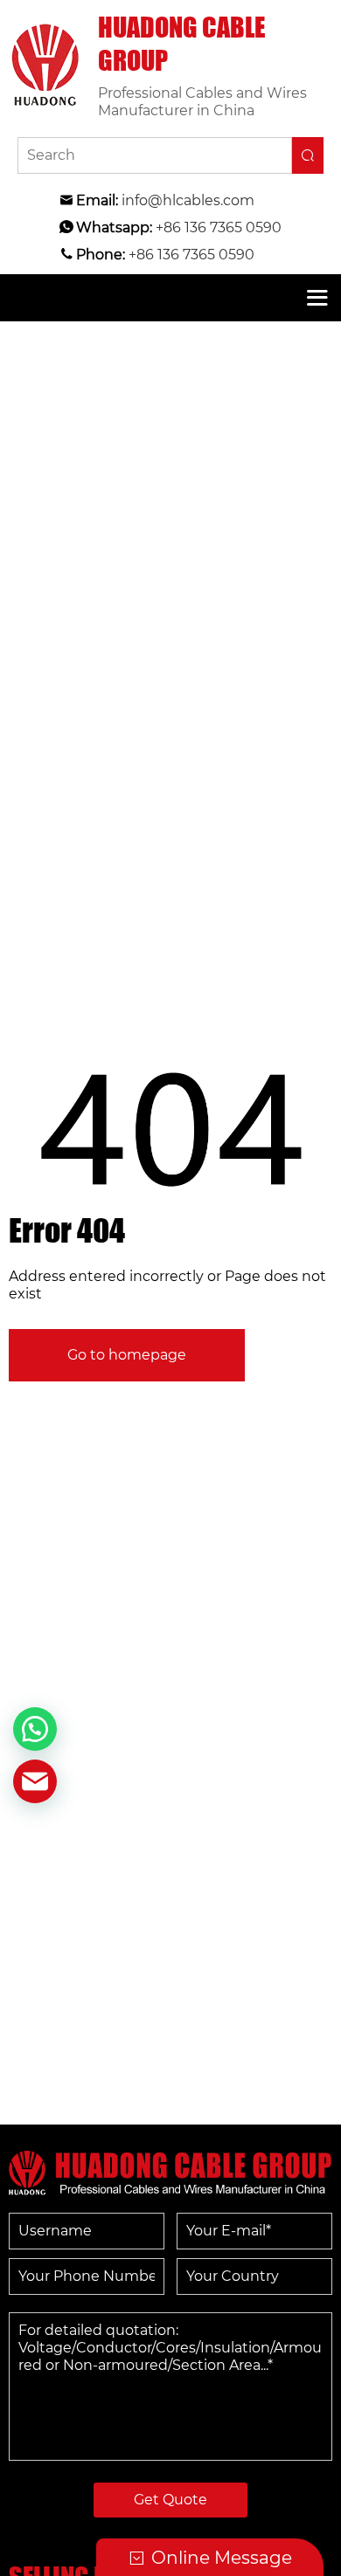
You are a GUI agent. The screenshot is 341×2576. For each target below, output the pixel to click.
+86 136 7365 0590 (219, 227)
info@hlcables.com (188, 200)
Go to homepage (127, 1355)
